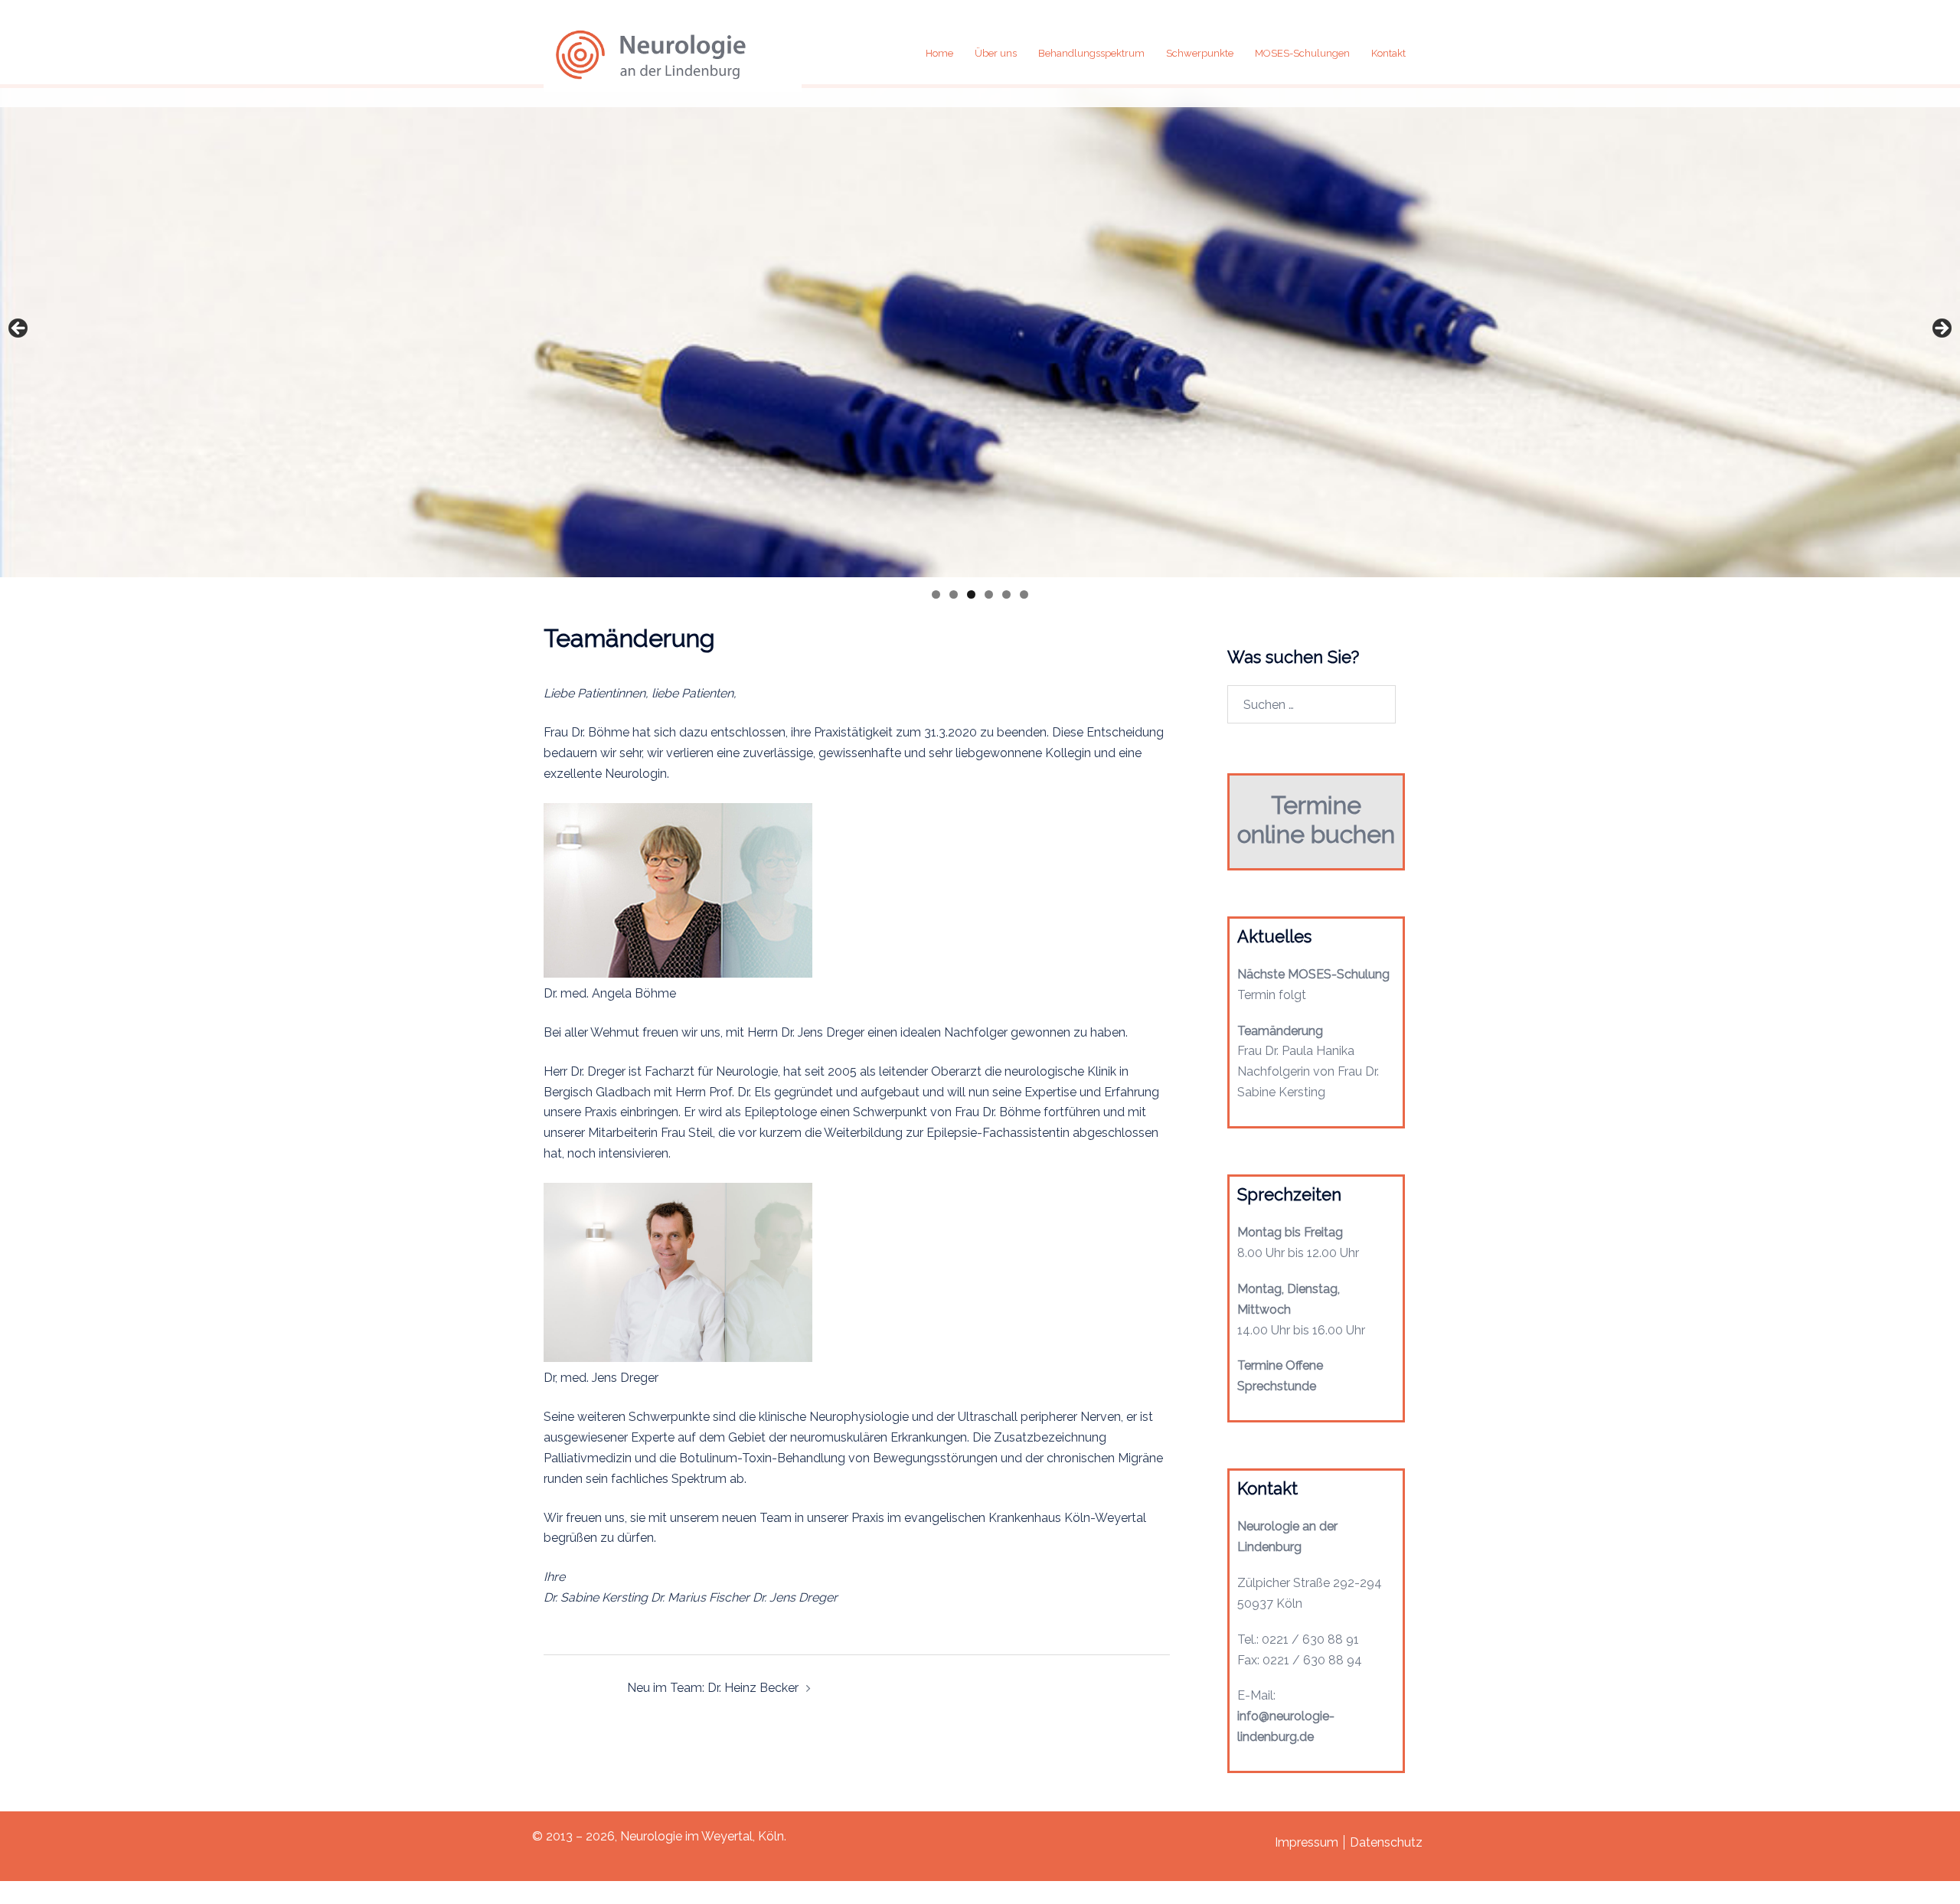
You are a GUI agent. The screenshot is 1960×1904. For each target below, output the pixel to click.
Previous (19, 329)
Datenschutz (1386, 1842)
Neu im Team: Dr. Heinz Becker (713, 1688)
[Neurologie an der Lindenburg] (673, 52)
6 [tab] (1024, 594)
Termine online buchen (1316, 820)
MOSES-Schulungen (1302, 53)
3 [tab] (971, 594)
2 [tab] (954, 594)
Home (939, 53)
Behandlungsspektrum (1091, 53)
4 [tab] (989, 594)
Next (1941, 329)
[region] (980, 331)
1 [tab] (936, 594)
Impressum (1307, 1842)
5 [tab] (1006, 594)
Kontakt (1388, 53)
